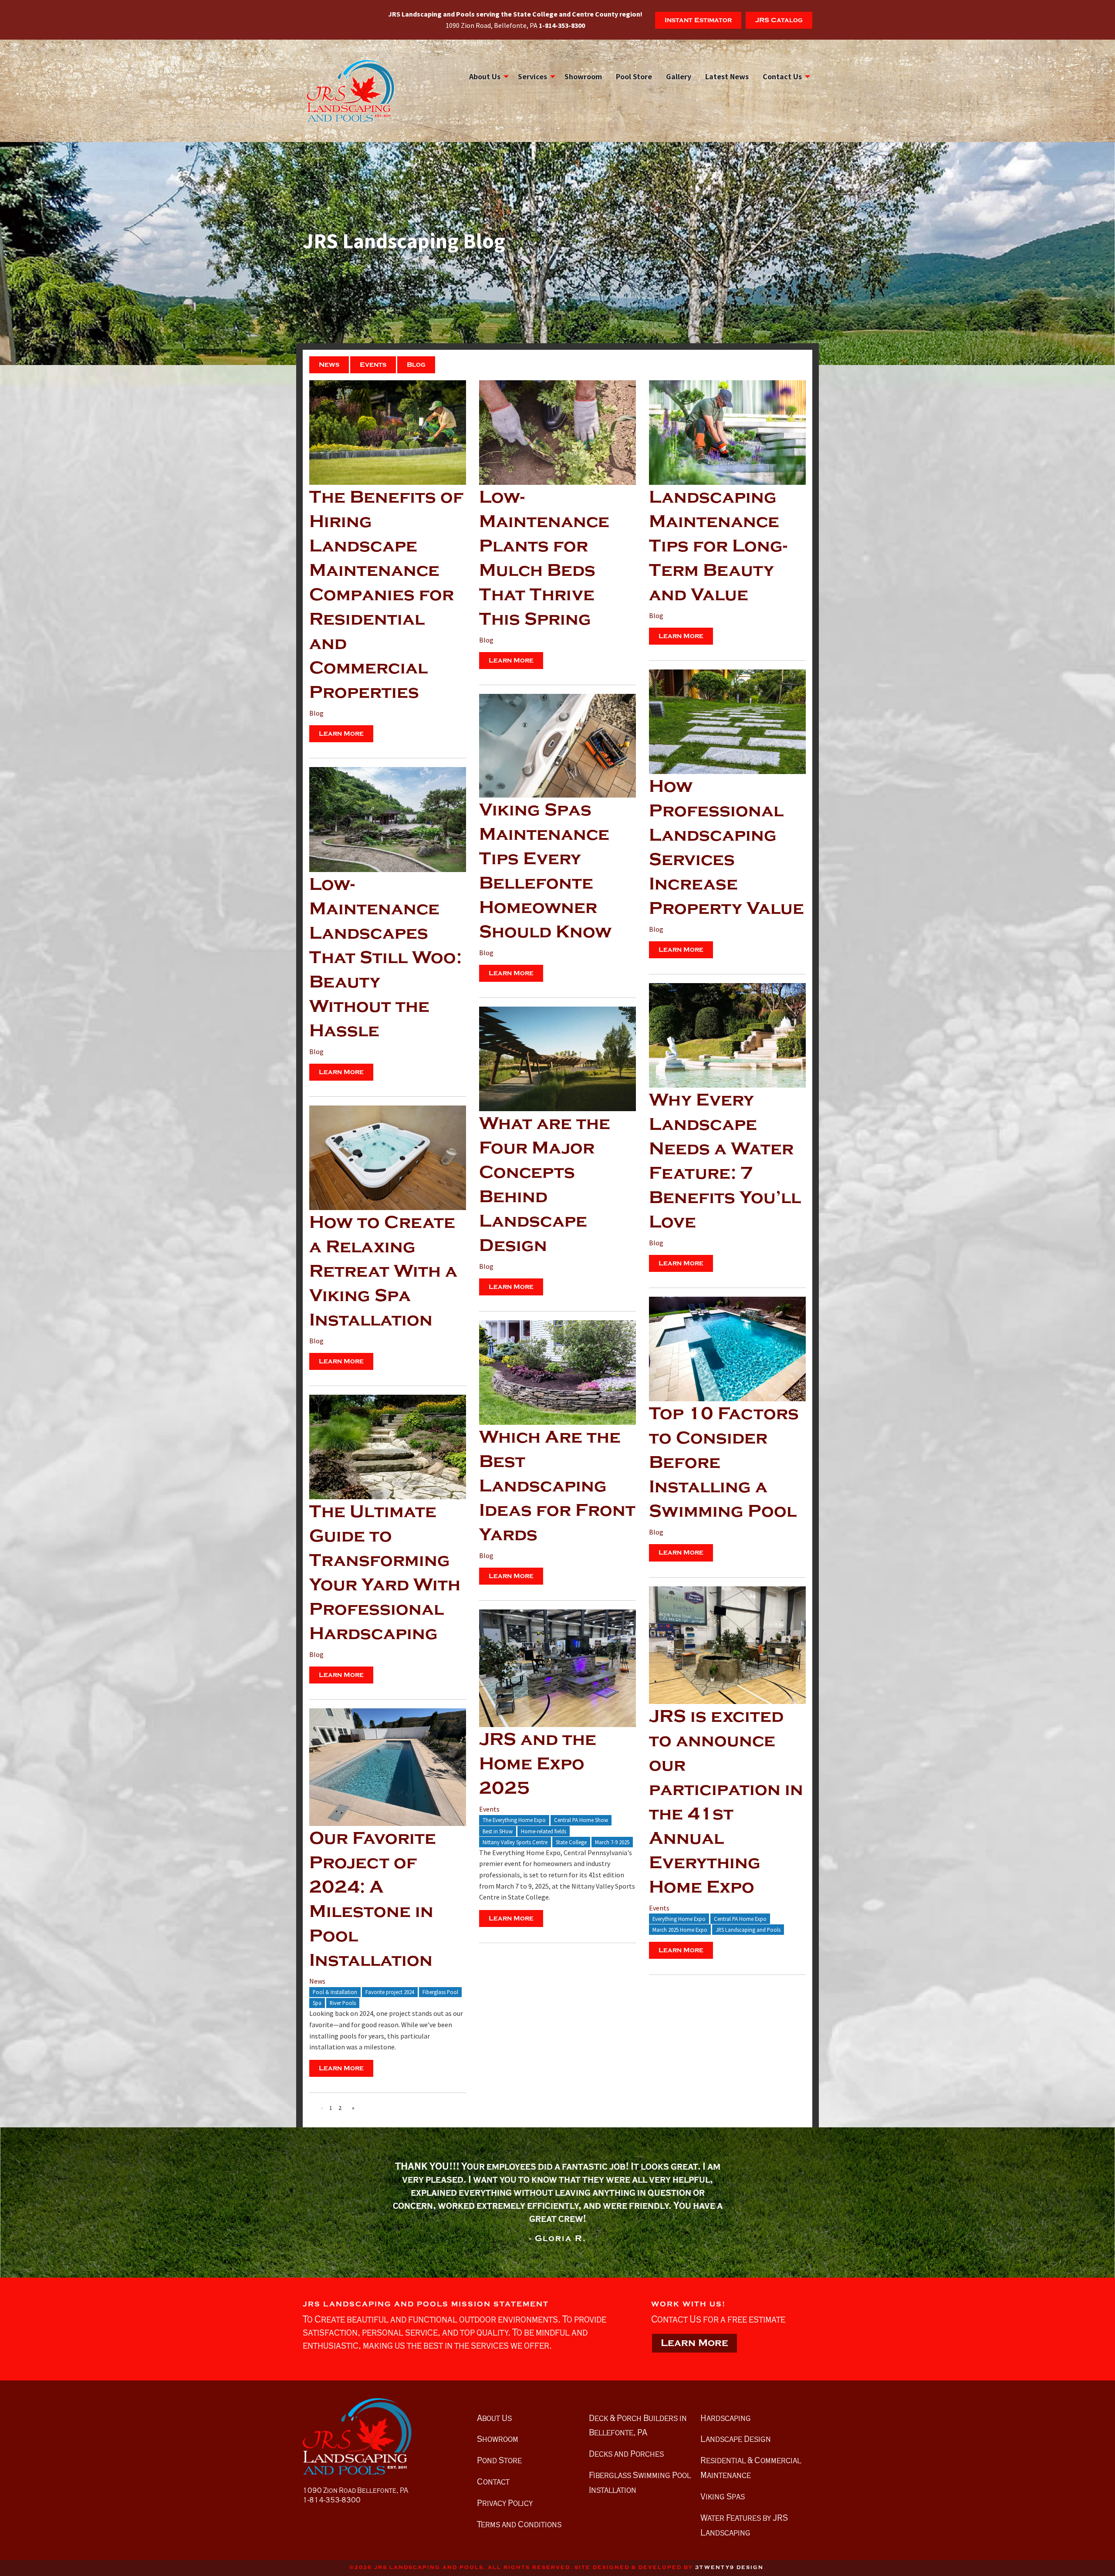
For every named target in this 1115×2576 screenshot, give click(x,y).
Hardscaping (726, 2418)
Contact (493, 2481)
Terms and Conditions (519, 2524)
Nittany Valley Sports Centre (515, 1842)
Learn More (341, 734)
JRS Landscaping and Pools (748, 1930)
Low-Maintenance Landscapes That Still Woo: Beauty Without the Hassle (385, 957)
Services (532, 76)
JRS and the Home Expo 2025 (538, 1764)
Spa (317, 2003)
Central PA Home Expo (740, 1919)
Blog (416, 365)
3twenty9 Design (729, 2568)
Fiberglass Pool (440, 1992)
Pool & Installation (335, 1992)
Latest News (727, 76)
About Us (485, 76)
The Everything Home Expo (514, 1820)
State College (571, 1842)
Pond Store (499, 2460)
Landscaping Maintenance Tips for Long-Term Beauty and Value (718, 546)
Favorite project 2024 (390, 1992)
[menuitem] (487, 77)
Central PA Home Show (581, 1820)
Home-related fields (544, 1831)
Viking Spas (723, 2496)
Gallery (679, 76)
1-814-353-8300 (332, 2500)
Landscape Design (736, 2439)
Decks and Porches (626, 2454)
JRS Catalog (779, 20)
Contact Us (782, 76)
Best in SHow (498, 1831)
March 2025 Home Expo (680, 1930)
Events (373, 365)
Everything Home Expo (679, 1919)
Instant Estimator (698, 20)
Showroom (583, 76)
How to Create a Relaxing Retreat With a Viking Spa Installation (383, 1271)
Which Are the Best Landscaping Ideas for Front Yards (557, 1486)
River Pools (343, 2003)
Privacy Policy (505, 2503)
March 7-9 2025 (612, 1842)
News (329, 365)
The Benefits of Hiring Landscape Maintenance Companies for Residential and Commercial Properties (386, 595)
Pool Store (634, 76)
